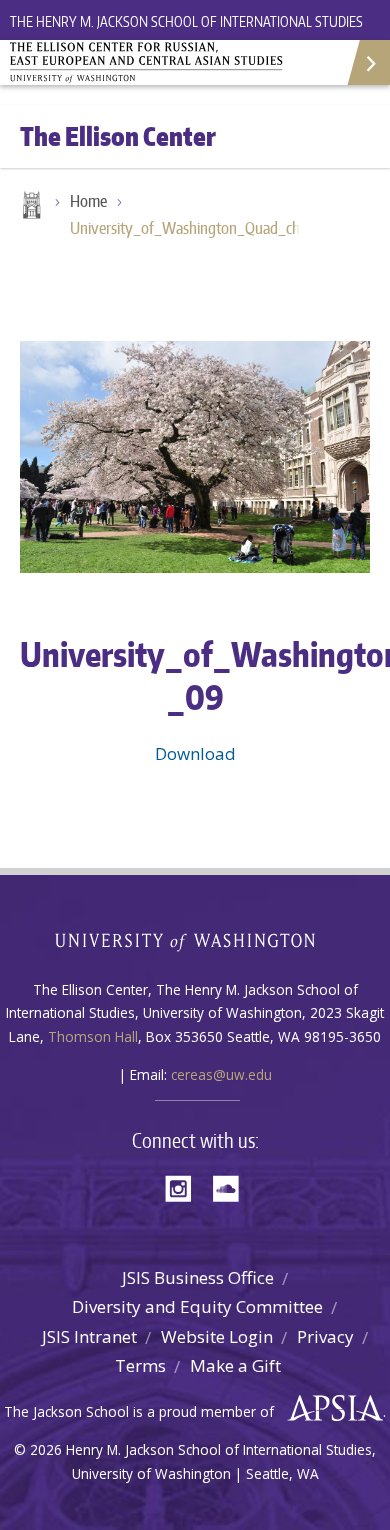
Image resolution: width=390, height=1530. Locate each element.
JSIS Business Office (198, 1277)
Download (195, 753)
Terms (140, 1365)
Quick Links (367, 62)
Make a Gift (235, 1365)
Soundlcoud (231, 1186)
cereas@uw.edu (221, 1074)
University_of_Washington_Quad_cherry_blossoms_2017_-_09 (195, 228)
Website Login (217, 1336)
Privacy (325, 1336)
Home (30, 207)
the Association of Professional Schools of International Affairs (330, 1409)
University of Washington (195, 939)
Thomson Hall (93, 1036)
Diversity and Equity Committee (197, 1306)
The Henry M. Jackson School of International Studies (186, 21)
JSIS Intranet (89, 1336)
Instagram (185, 1186)
